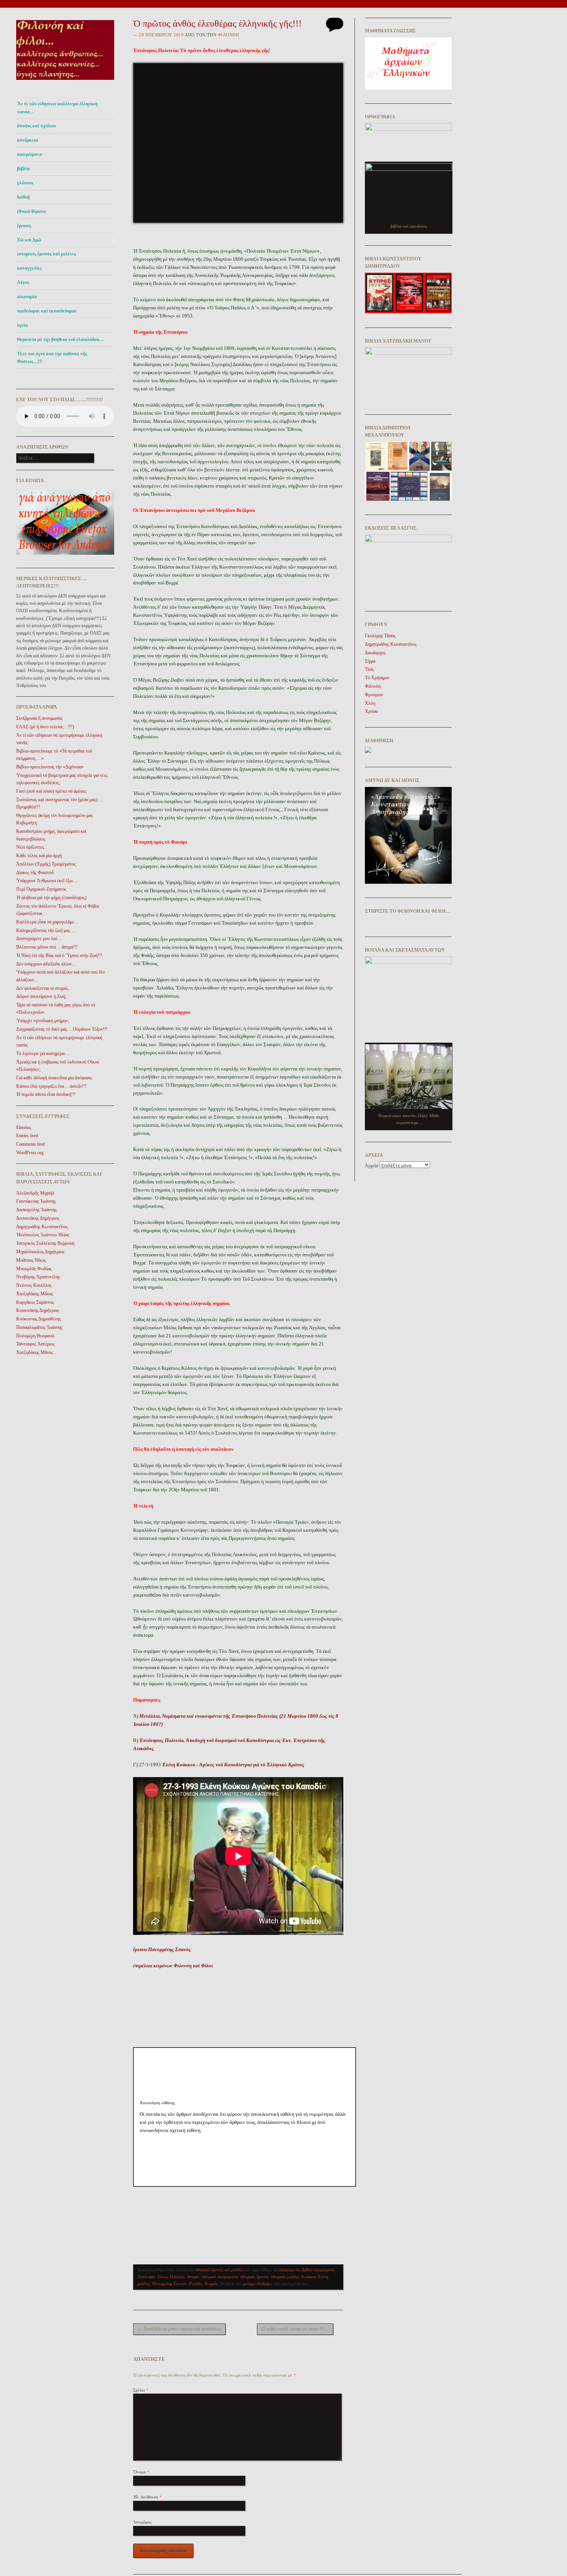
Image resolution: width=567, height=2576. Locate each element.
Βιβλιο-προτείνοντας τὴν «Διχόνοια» (50, 767)
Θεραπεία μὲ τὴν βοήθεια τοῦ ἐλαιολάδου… (60, 339)
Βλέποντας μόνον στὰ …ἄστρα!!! (47, 947)
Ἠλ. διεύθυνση (147, 2497)
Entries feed (27, 1136)
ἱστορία (193, 2277)
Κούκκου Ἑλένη (315, 2277)
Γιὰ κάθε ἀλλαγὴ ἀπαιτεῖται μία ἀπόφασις (54, 1078)
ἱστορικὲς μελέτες (285, 2277)
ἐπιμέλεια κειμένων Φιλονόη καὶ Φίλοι (173, 1966)
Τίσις (370, 669)
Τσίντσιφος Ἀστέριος (35, 1344)
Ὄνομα (141, 2472)
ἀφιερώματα (30, 154)
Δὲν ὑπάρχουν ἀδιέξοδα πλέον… (46, 964)
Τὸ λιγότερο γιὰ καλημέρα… (43, 1053)
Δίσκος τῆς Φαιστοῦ (35, 873)
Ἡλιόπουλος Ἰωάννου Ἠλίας (43, 1235)
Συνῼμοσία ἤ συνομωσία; (40, 718)
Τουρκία (211, 2284)
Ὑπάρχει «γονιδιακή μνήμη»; (43, 1021)
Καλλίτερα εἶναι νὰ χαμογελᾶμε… (47, 922)
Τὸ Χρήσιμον (377, 678)
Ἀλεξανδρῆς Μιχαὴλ (35, 1193)
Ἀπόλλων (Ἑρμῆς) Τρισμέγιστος (46, 864)
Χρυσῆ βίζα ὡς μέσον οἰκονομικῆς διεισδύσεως (179, 2329)
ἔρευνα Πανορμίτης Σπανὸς (162, 1949)
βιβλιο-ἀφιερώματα (318, 2270)
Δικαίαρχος (375, 653)
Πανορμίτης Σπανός (169, 2284)
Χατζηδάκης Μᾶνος (35, 1294)
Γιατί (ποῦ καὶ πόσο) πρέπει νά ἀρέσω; (51, 791)
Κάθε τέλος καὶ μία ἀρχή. (40, 856)
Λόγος (23, 282)
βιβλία (23, 169)
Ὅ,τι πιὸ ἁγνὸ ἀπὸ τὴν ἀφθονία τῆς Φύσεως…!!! (52, 358)
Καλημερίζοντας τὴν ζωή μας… (46, 930)
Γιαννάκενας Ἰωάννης (36, 1201)
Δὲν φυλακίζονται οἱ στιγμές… (45, 988)
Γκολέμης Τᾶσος (380, 636)
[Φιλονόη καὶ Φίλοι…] (65, 82)
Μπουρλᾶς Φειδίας (34, 1269)
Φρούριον (374, 695)
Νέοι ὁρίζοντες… (32, 847)
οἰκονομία (27, 297)
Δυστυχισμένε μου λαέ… (39, 939)
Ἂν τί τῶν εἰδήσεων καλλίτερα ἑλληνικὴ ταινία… (57, 108)
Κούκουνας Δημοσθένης (39, 1319)
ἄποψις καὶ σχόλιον (36, 126)
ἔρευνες (24, 226)
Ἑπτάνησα (146, 2277)
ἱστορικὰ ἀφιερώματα (220, 2277)
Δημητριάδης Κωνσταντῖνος (42, 1227)
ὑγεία (22, 325)
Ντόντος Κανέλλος (34, 1285)
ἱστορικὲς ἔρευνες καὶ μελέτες (46, 254)
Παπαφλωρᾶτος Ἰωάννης (39, 1327)
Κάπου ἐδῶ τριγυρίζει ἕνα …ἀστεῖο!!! (51, 1086)
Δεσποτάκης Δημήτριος (38, 1218)
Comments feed (30, 1144)
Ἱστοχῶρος (142, 2522)
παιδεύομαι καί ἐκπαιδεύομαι (47, 311)
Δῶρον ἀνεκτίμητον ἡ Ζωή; (41, 996)
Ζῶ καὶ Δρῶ (29, 240)
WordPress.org (30, 1153)
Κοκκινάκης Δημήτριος (38, 1310)
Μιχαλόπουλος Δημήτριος (40, 1252)
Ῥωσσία (195, 2284)
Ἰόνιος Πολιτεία (171, 2277)
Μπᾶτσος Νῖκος (31, 1260)
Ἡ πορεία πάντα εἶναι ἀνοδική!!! (46, 1094)
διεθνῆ (23, 197)
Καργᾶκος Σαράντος (35, 1302)
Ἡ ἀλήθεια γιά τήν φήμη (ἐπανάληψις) (51, 898)
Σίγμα (370, 661)
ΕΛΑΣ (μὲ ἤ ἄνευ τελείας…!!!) (45, 727)
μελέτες (144, 2284)
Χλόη (370, 703)
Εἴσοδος (24, 1128)
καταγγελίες (29, 268)
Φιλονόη (229, 35)
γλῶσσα (25, 183)
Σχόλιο (141, 2390)
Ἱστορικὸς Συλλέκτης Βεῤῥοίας (46, 1243)
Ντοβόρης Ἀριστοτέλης (38, 1277)
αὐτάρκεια (28, 140)
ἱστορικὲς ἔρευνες (254, 2277)
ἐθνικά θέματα (31, 211)
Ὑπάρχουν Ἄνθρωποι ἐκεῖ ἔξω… (47, 881)
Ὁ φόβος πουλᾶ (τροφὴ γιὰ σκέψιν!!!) (296, 2329)
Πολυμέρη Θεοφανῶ (35, 1336)
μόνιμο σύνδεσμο (258, 2284)
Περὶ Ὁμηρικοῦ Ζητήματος (41, 889)
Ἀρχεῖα (371, 1166)
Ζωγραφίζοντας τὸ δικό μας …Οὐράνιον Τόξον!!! (62, 1029)
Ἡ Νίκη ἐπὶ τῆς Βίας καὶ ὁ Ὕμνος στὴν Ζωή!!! (59, 955)
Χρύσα (371, 711)
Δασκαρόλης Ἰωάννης (36, 1210)
